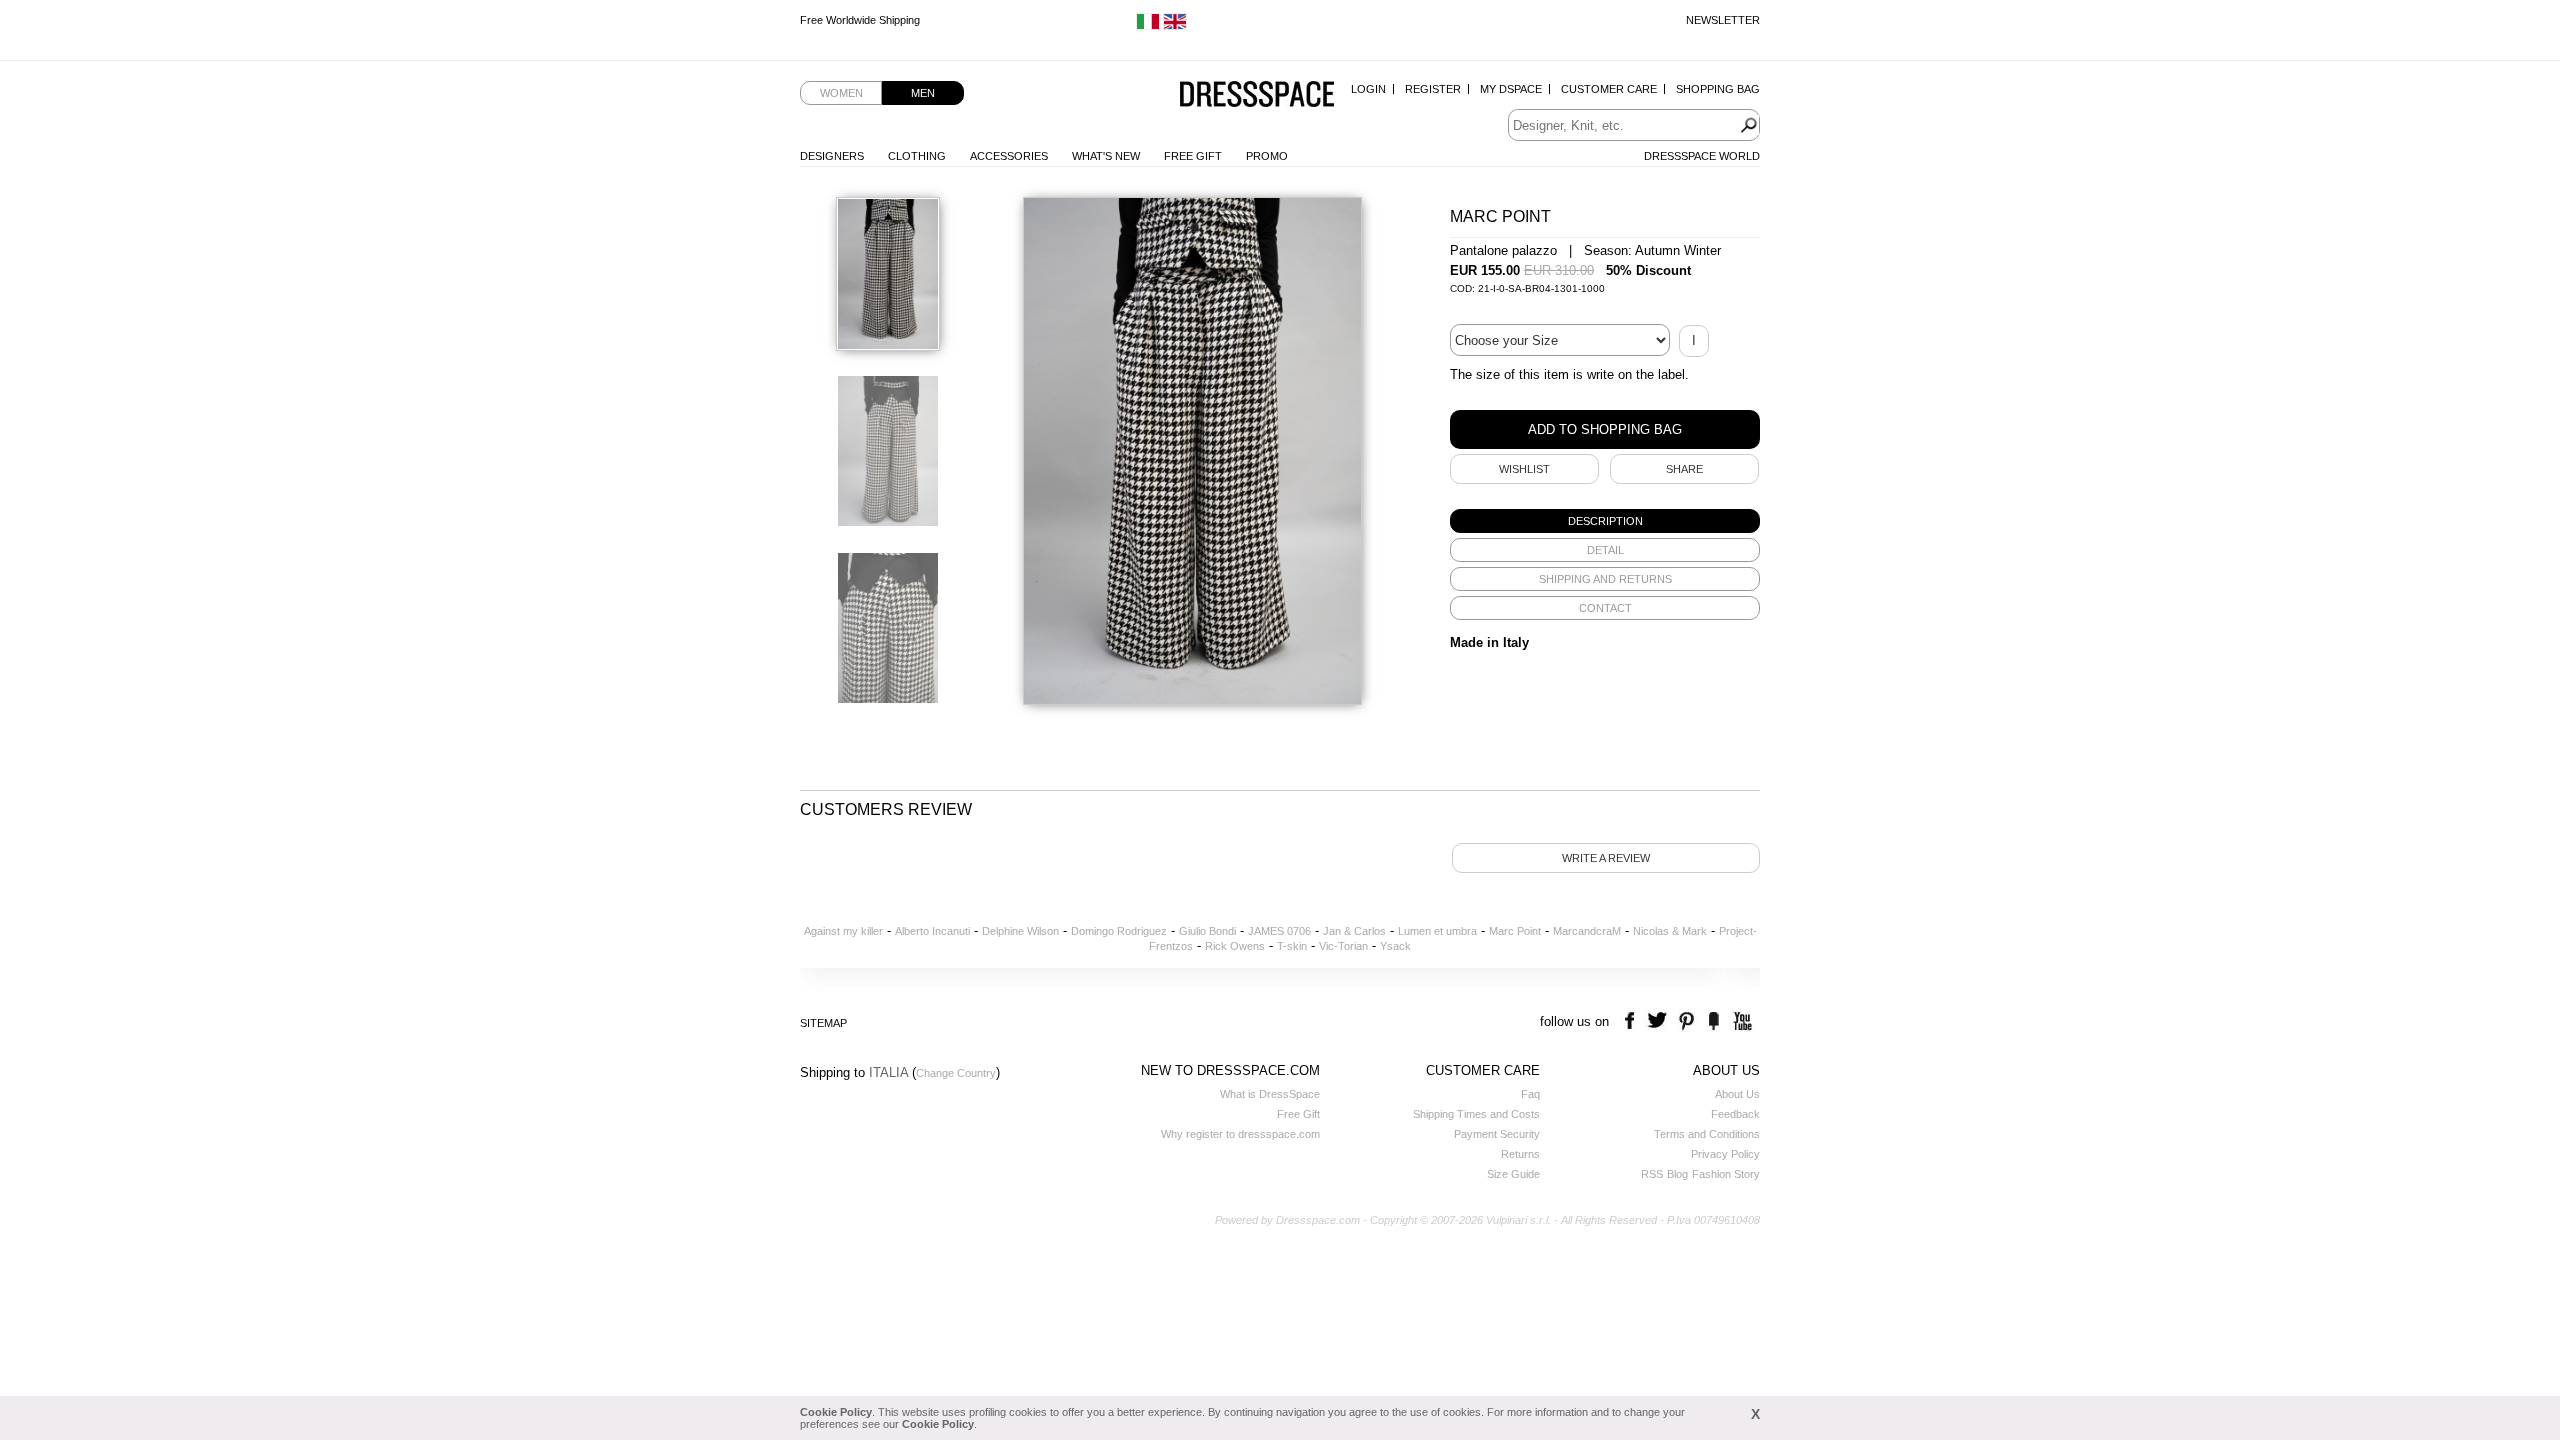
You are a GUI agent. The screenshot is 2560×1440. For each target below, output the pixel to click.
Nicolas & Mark (1670, 931)
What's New (1106, 156)
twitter (1659, 1021)
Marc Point (1515, 931)
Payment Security (1497, 1134)
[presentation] (1605, 521)
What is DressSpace (1270, 1094)
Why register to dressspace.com (1240, 1134)
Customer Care (1609, 89)
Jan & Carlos (1354, 931)
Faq (1530, 1094)
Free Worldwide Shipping (860, 20)
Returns (1520, 1154)
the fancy (1713, 1021)
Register (1433, 89)
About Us (1737, 1094)
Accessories (1009, 156)
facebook (1632, 1021)
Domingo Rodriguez (1119, 931)
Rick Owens (1235, 946)
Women (841, 93)
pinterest (1686, 1021)
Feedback (1735, 1114)
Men (923, 93)
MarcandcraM (1587, 931)
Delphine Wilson (1020, 931)
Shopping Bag (1718, 89)
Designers (832, 156)
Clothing (917, 156)
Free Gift (1193, 156)
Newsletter (1723, 20)
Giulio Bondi (1207, 931)
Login (1368, 89)
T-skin (1292, 946)
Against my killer (843, 931)
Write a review (1606, 858)
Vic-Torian (1343, 946)
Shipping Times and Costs (1476, 1114)
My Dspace (1511, 89)
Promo (1267, 156)
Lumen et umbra (1437, 931)
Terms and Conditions (1707, 1134)
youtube (1740, 1021)
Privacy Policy (1725, 1154)
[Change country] (1148, 26)
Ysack (1395, 946)
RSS (1652, 1174)
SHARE (1684, 469)
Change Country (956, 1073)
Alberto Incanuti (932, 931)
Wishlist (1524, 469)
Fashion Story (1726, 1174)
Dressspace (1257, 95)
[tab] (1605, 521)
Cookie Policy (836, 1412)
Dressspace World (1702, 156)
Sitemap (823, 1023)
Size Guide (1513, 1174)
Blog (1677, 1174)
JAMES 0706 (1279, 931)
